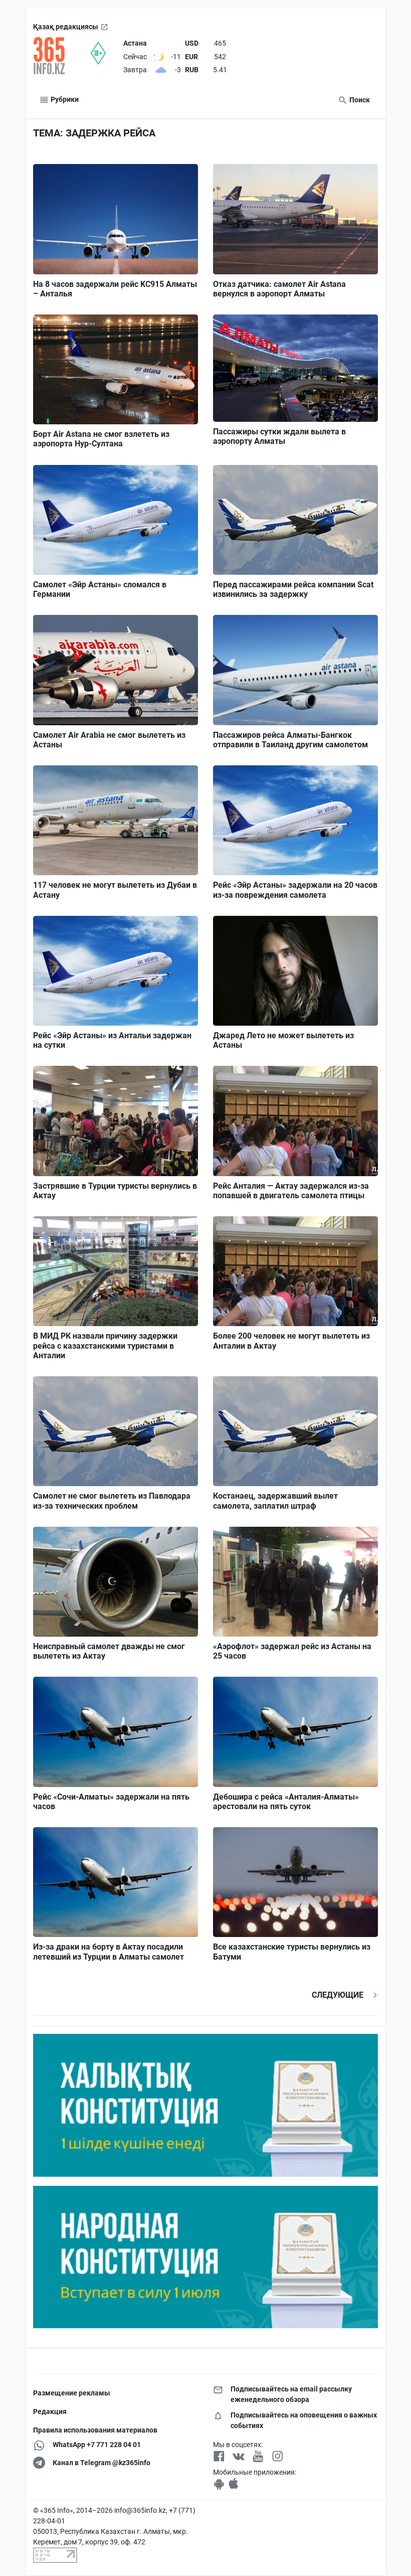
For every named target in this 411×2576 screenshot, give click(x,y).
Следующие (339, 1995)
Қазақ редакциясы (66, 27)
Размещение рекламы (72, 2393)
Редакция (50, 2411)
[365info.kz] (62, 56)
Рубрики (64, 99)
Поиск (359, 100)
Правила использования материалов (95, 2430)
